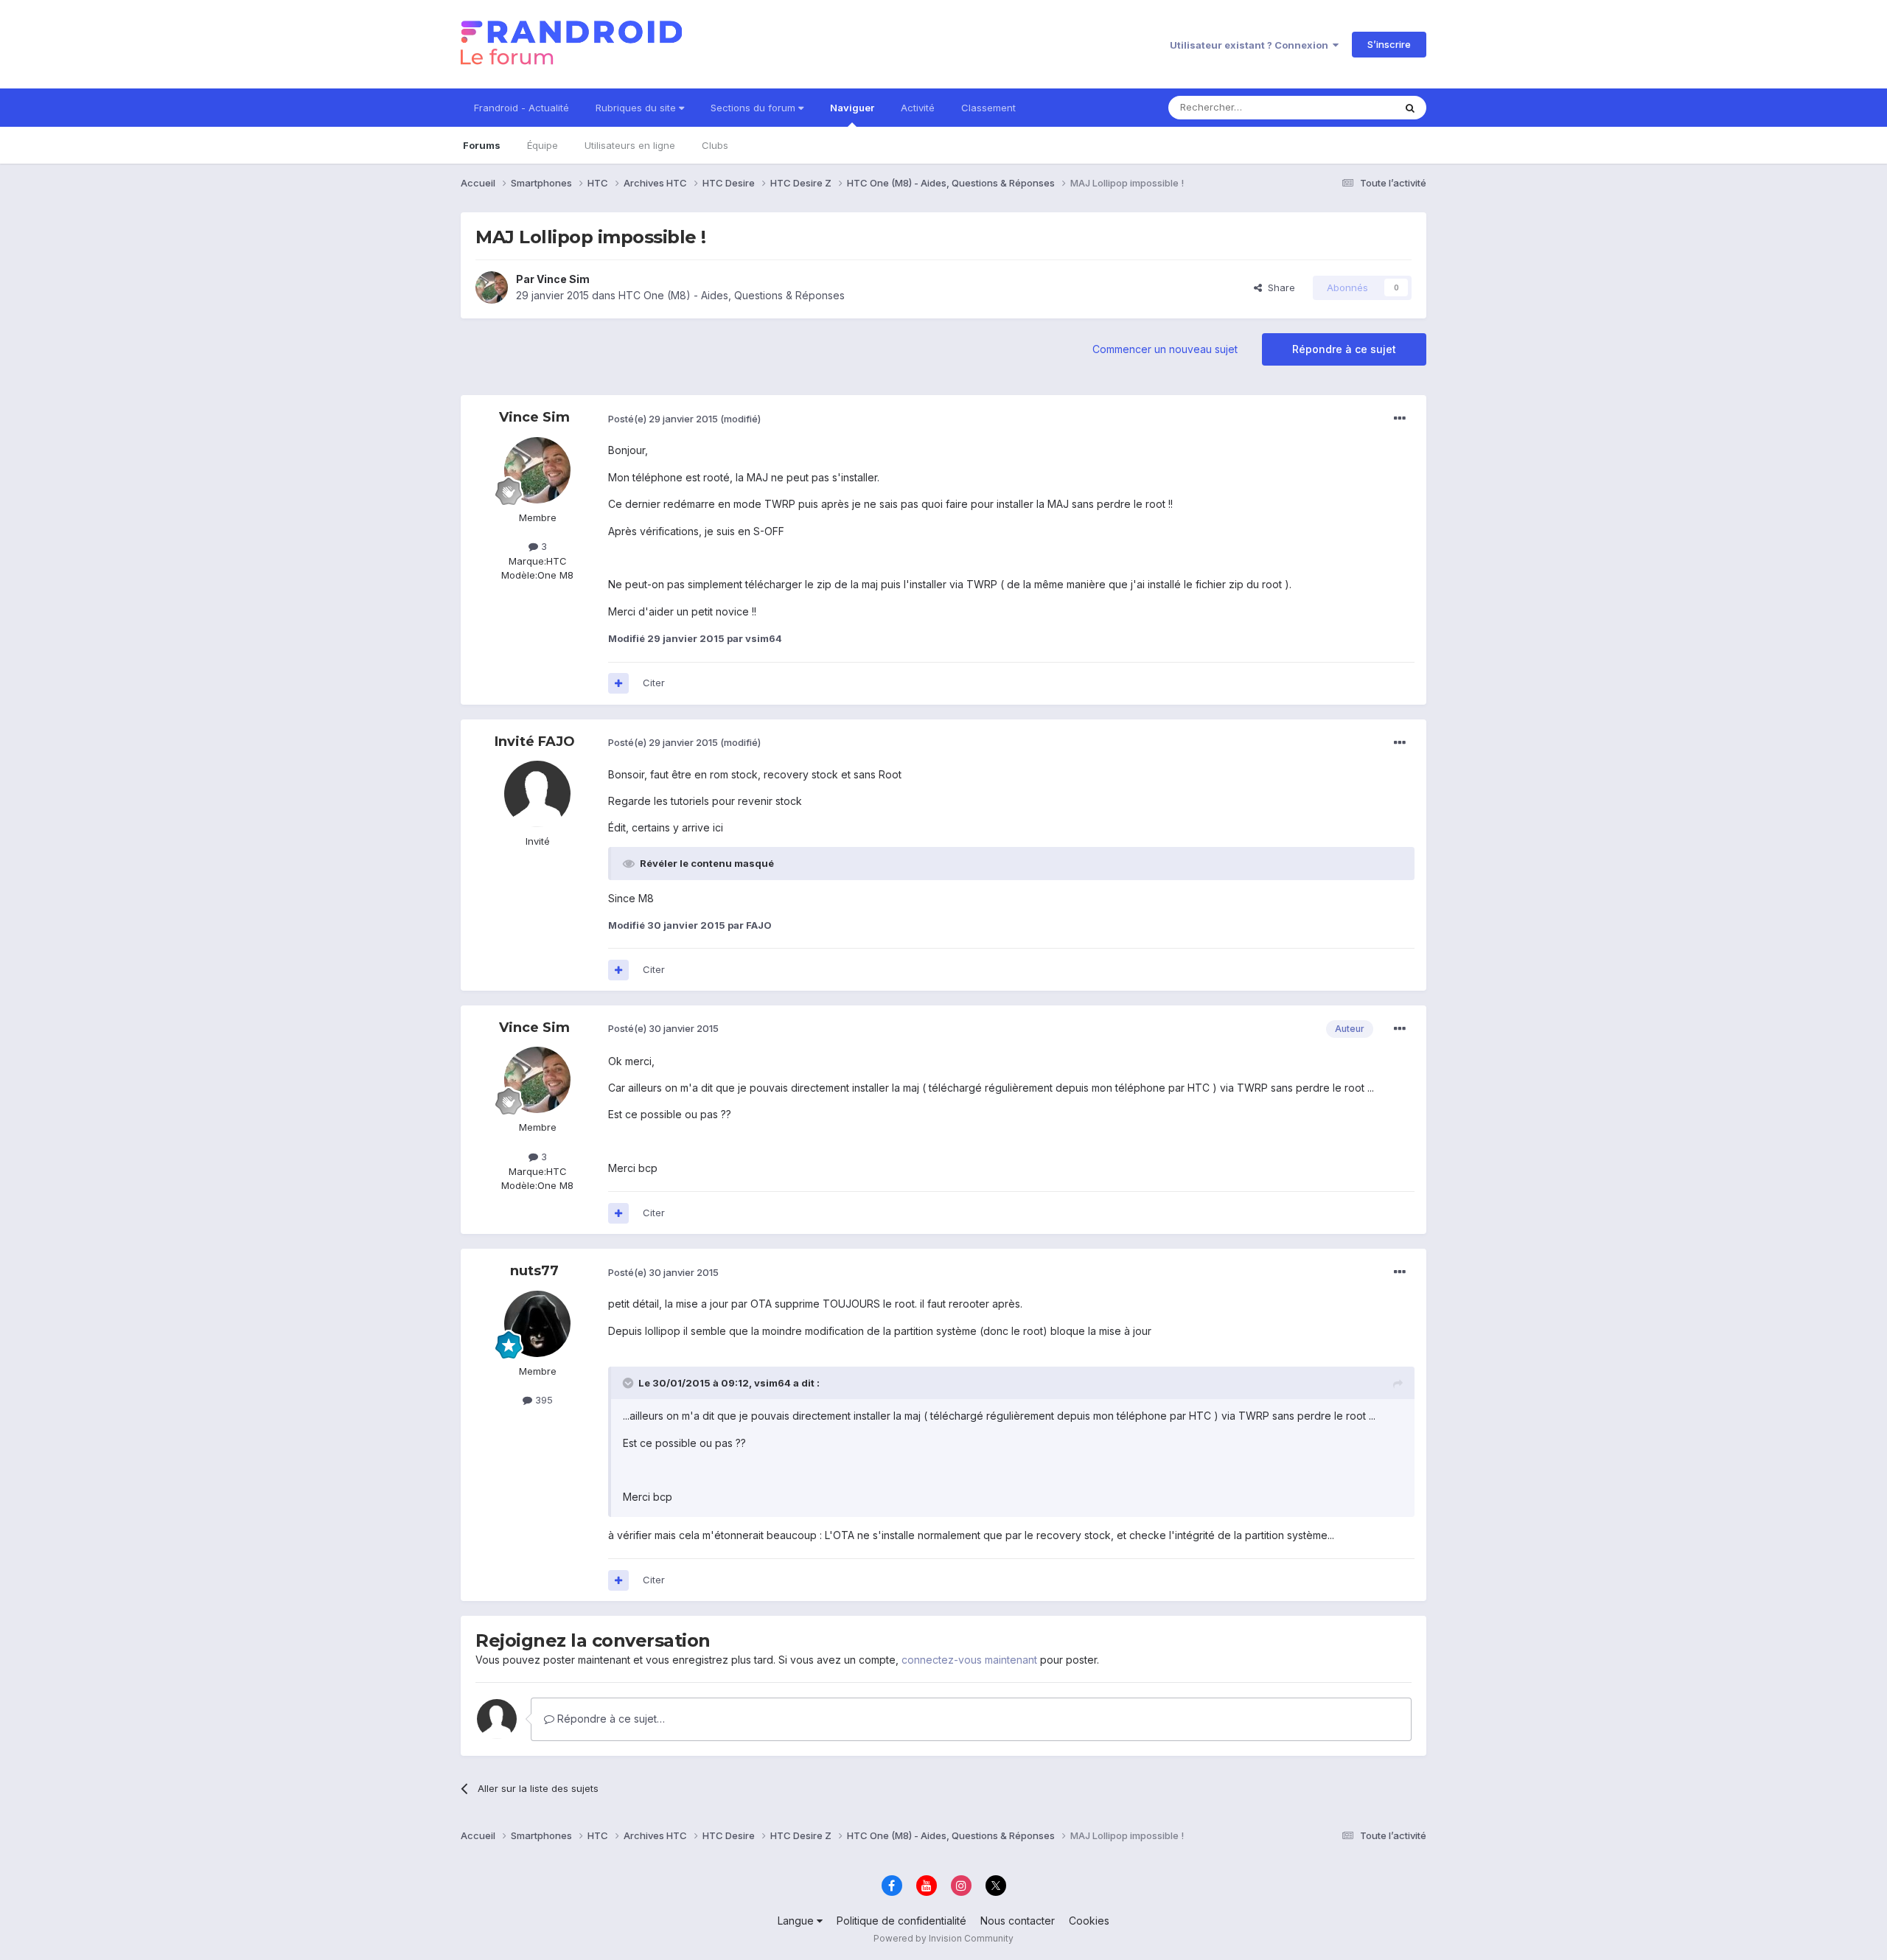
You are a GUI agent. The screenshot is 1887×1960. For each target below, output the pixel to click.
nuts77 (534, 1271)
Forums (482, 145)
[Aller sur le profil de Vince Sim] (492, 287)
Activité (918, 108)
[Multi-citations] (618, 683)
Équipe (543, 145)
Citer (654, 683)
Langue (797, 1921)
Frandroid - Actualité (522, 108)
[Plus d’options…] (1400, 419)
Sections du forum (754, 108)
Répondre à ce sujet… (610, 1719)
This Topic (1351, 107)
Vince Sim (563, 279)
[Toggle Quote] (629, 1383)
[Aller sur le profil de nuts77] (537, 1324)
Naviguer (852, 108)
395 (543, 1400)
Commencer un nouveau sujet (1165, 349)
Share (1279, 287)
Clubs (715, 145)
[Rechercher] (1410, 108)
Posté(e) (663, 419)
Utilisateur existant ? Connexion (1251, 45)
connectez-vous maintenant (969, 1660)
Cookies (1089, 1921)
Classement (988, 108)
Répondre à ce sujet (1344, 349)
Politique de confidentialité (901, 1921)
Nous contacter (1018, 1921)
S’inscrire (1389, 44)
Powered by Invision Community (943, 1938)
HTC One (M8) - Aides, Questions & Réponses (732, 295)
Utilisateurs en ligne (630, 145)
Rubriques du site (637, 108)
